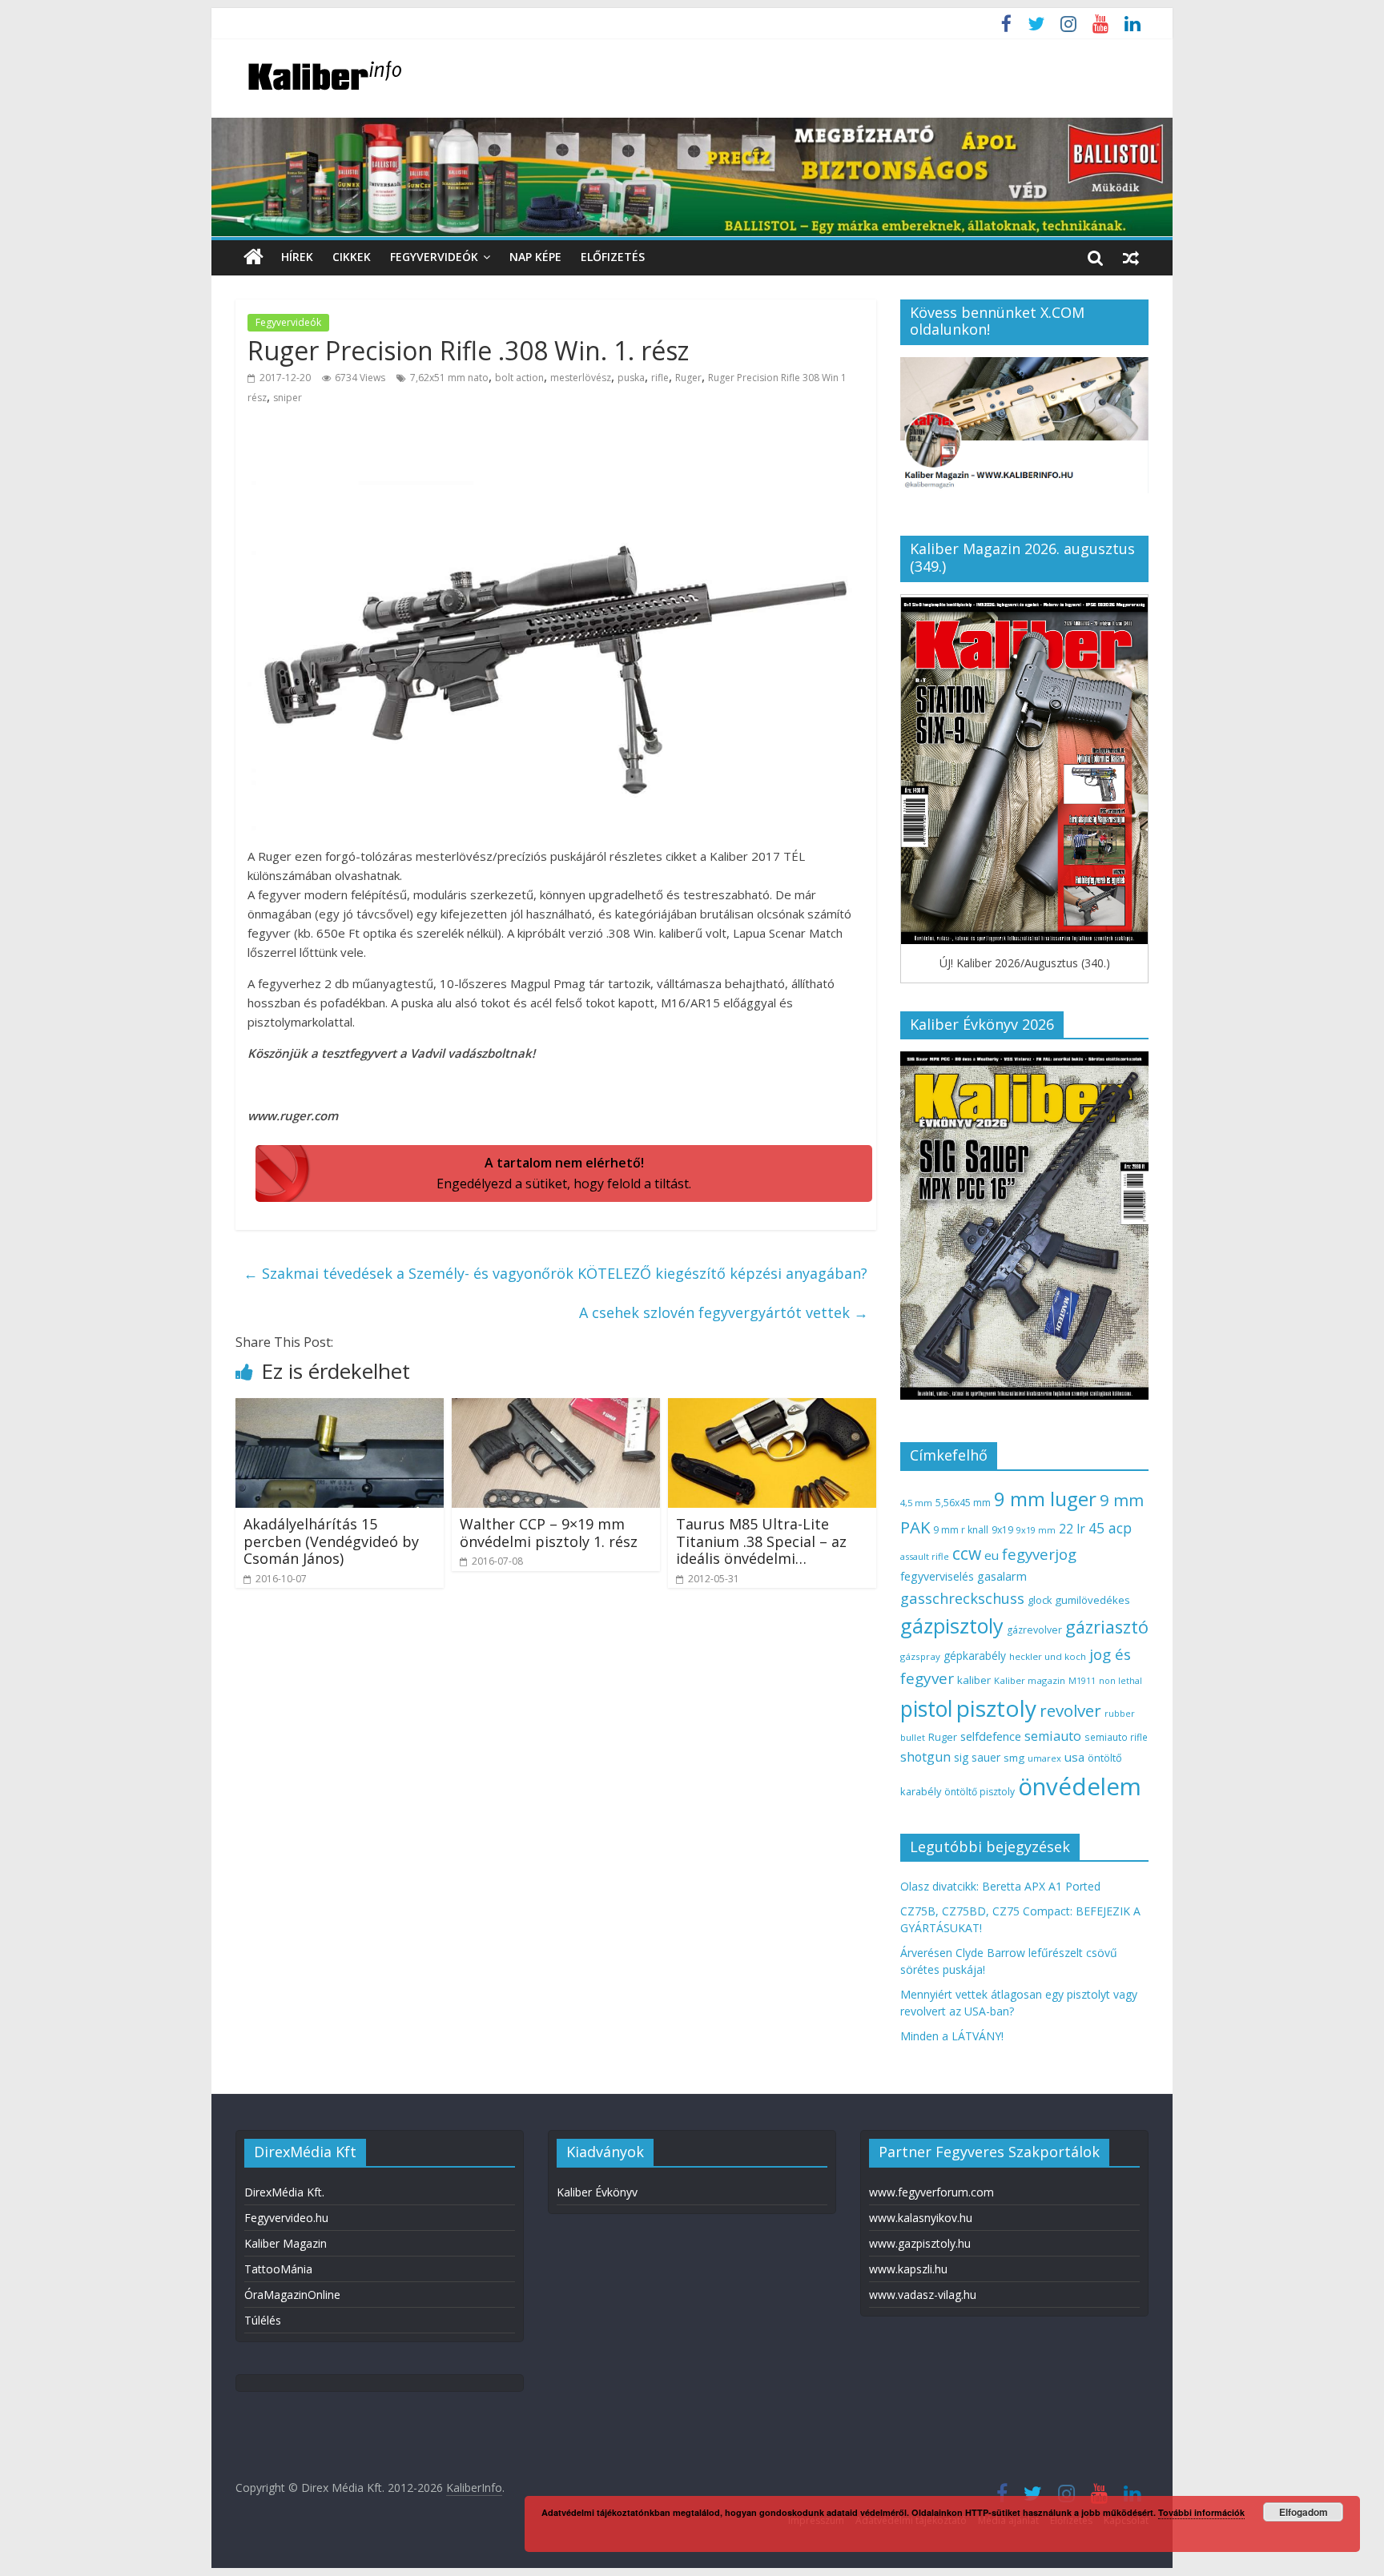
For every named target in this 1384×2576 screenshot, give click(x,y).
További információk (1201, 2512)
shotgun (925, 1757)
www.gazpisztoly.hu (920, 2243)
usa (1074, 1757)
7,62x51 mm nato (449, 378)
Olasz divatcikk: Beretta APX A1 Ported (1000, 1886)
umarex (1044, 1758)
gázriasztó (1107, 1627)
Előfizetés (613, 257)
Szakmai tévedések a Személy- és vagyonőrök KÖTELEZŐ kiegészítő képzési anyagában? (555, 1273)
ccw (967, 1553)
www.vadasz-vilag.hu (923, 2295)
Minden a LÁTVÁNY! (952, 2036)
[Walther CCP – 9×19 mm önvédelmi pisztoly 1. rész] (556, 1408)
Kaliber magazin (1030, 1680)
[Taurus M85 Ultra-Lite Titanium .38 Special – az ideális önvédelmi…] (772, 1408)
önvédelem (1080, 1786)
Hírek (297, 257)
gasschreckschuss (962, 1598)
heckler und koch (1048, 1656)
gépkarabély (975, 1656)
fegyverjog (1039, 1554)
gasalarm (1002, 1576)
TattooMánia (278, 2269)
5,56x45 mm (963, 1503)
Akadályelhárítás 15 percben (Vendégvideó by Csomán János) (331, 1541)
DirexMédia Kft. (284, 2192)
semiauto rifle (1116, 1737)
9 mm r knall (961, 1530)
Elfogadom (1304, 2512)
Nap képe (535, 257)
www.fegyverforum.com (931, 2192)
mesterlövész (581, 378)
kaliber (974, 1680)
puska (631, 378)
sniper (288, 398)
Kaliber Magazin (286, 2243)
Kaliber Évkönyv (597, 2192)
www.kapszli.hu (908, 2269)
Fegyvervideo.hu (286, 2218)
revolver (1070, 1710)
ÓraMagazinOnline (292, 2295)
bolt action (519, 378)
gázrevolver (1034, 1630)
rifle (660, 378)
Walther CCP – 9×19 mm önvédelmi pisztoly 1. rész (549, 1533)
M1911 (1082, 1681)
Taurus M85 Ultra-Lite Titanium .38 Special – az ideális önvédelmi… (761, 1541)
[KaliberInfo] (253, 257)
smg (1014, 1758)
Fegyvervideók (434, 257)
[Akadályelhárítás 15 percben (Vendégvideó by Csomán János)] (340, 1408)
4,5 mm (916, 1503)
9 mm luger (1045, 1499)
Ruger (688, 378)
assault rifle (925, 1556)
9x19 (1002, 1530)
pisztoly (996, 1708)
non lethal (1120, 1680)
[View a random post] (1131, 257)
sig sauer (977, 1757)
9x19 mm (1036, 1530)
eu (992, 1555)
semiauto (1053, 1736)
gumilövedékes (1092, 1600)
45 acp (1110, 1528)
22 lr (1072, 1529)
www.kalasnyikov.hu (921, 2218)
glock (1040, 1600)
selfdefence (991, 1736)
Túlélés (263, 2320)
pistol (927, 1709)
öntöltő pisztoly (980, 1792)
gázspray (920, 1656)
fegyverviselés (937, 1576)
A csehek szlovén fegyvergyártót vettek (724, 1312)
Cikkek (352, 257)
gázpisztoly (952, 1626)
